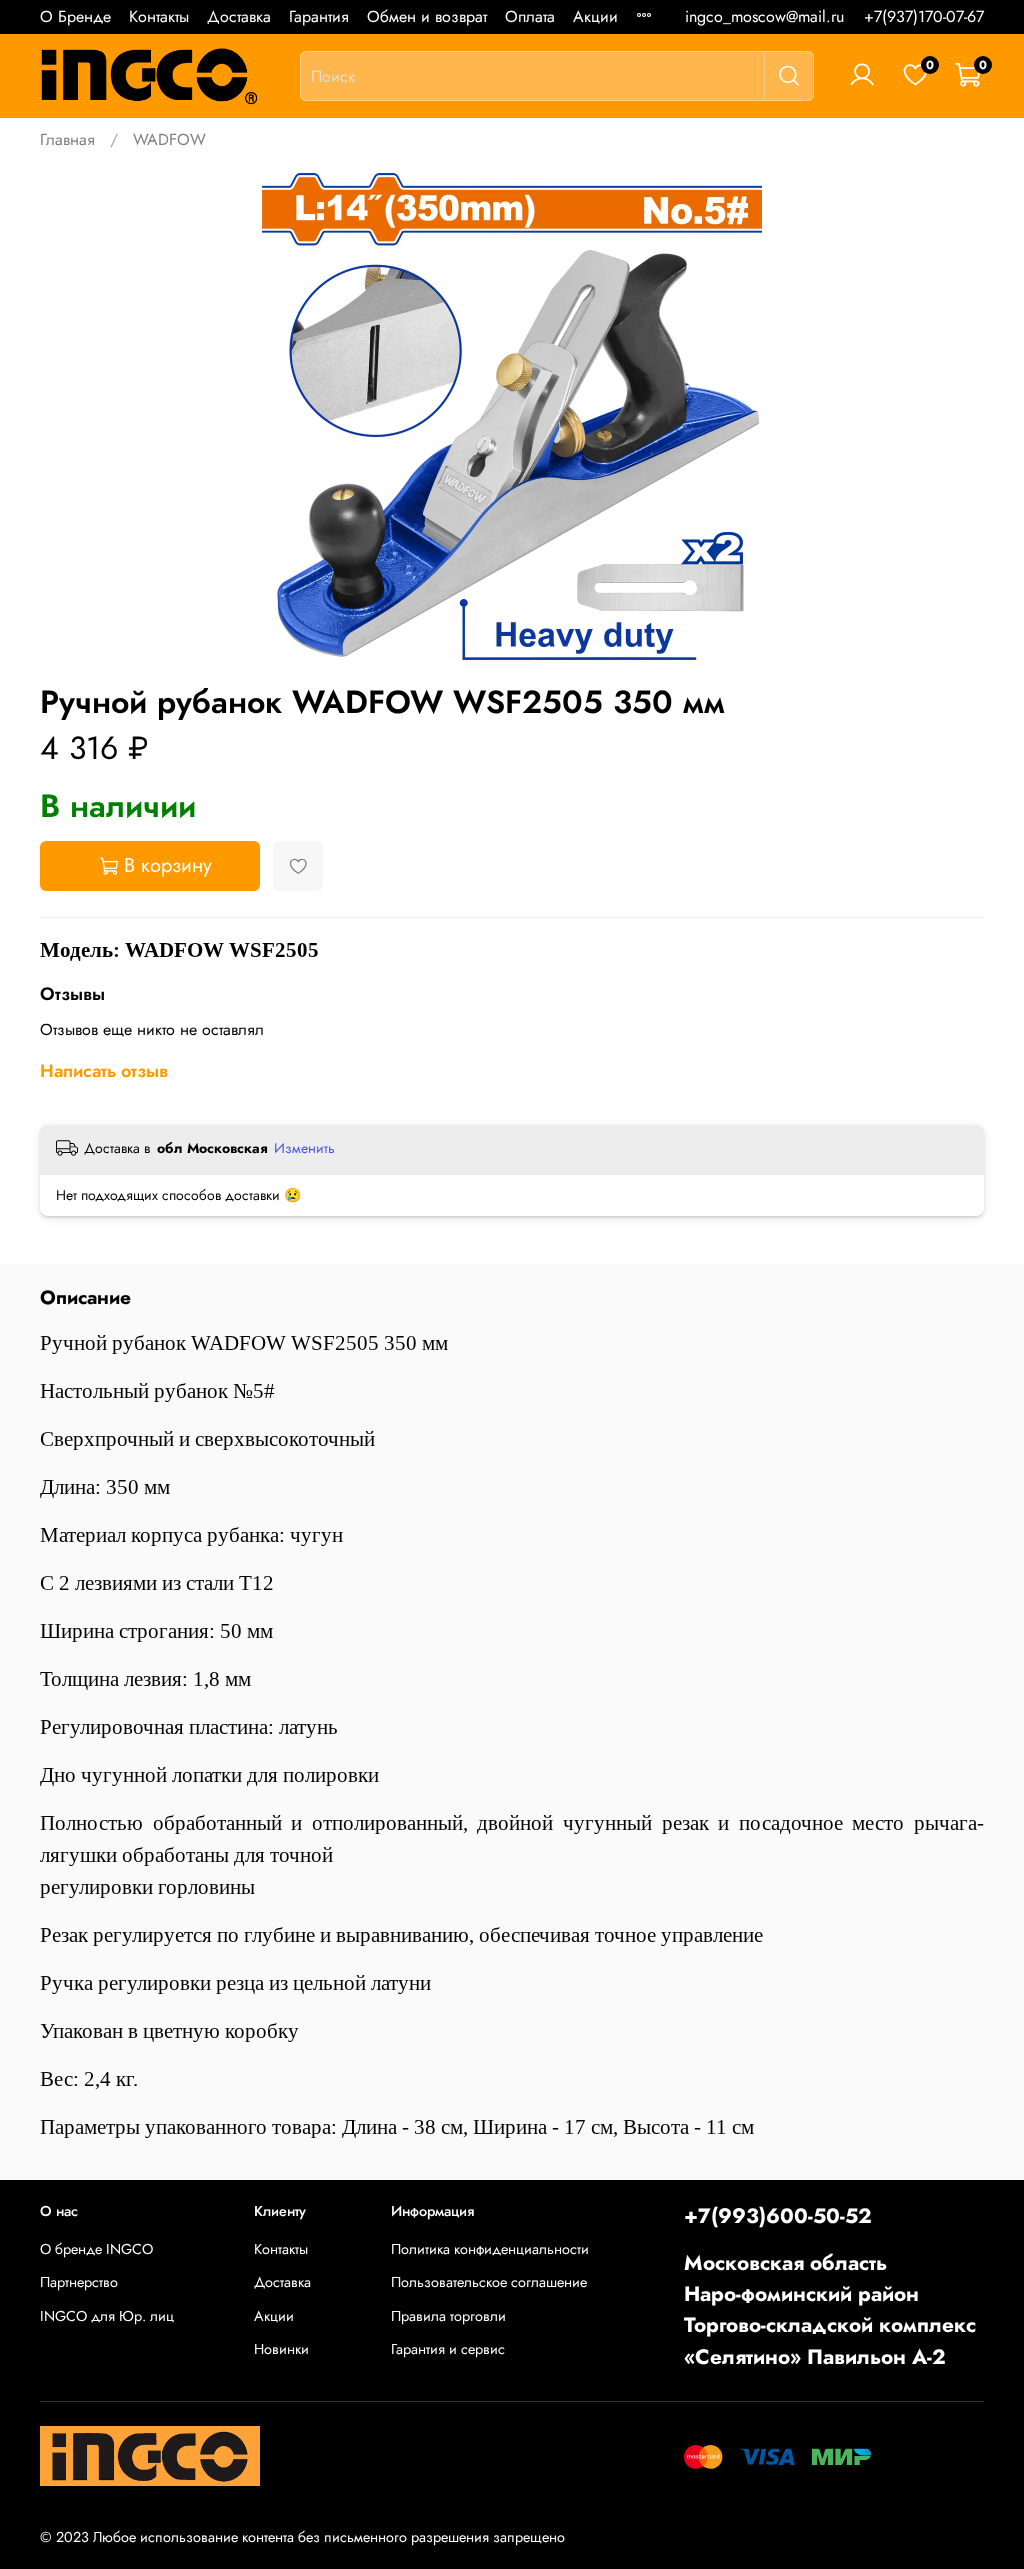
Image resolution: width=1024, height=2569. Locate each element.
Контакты (159, 16)
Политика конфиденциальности (490, 2249)
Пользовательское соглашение (489, 2282)
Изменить (304, 1148)
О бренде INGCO (96, 2249)
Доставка (239, 16)
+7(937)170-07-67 (924, 16)
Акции (595, 16)
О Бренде (75, 16)
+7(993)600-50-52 (778, 2216)
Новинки (281, 2349)
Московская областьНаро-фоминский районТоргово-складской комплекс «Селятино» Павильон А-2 (830, 2310)
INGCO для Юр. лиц (107, 2316)
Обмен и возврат (427, 16)
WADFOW (169, 139)
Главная (67, 139)
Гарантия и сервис (448, 2349)
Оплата (530, 16)
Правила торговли (448, 2316)
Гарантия (319, 16)
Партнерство (79, 2282)
